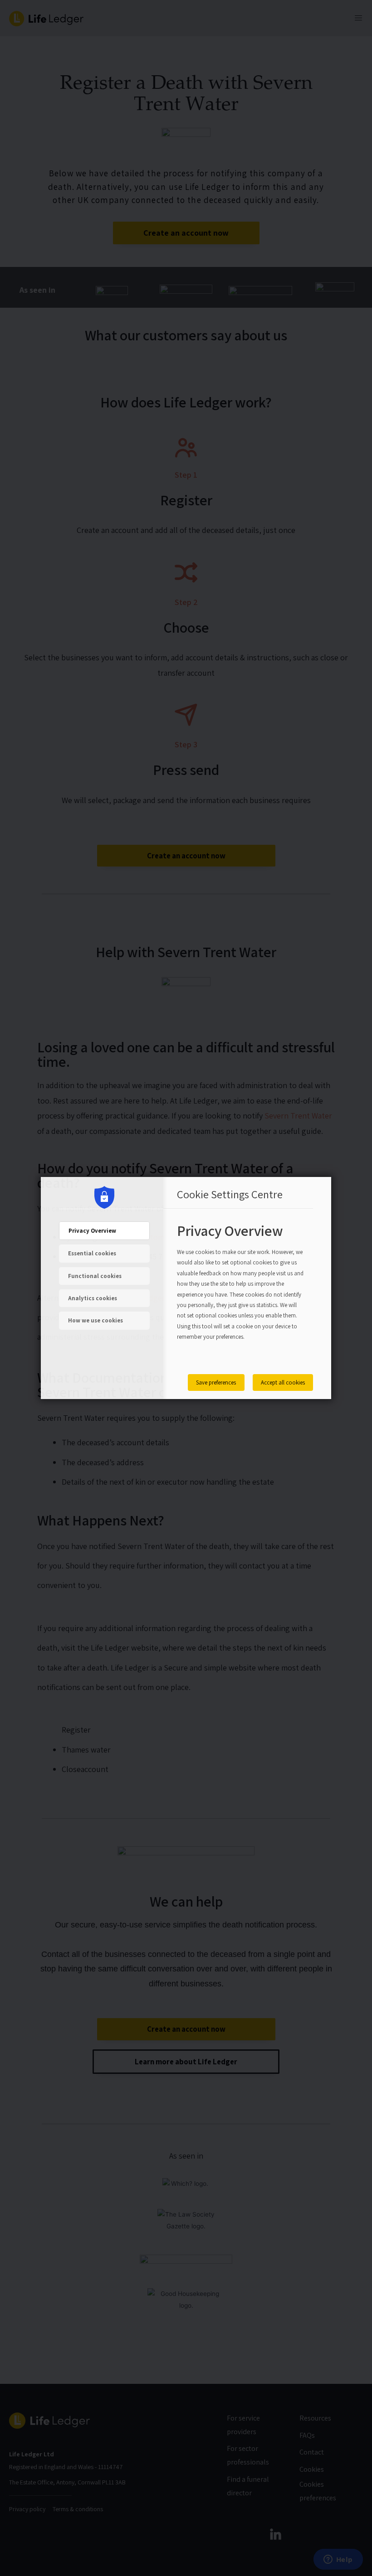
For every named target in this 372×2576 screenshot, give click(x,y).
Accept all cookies (283, 1382)
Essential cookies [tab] (92, 1253)
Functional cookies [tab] (95, 1276)
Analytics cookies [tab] (93, 1298)
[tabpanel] (240, 1292)
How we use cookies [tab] (95, 1320)
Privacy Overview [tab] (92, 1231)
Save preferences (216, 1382)
